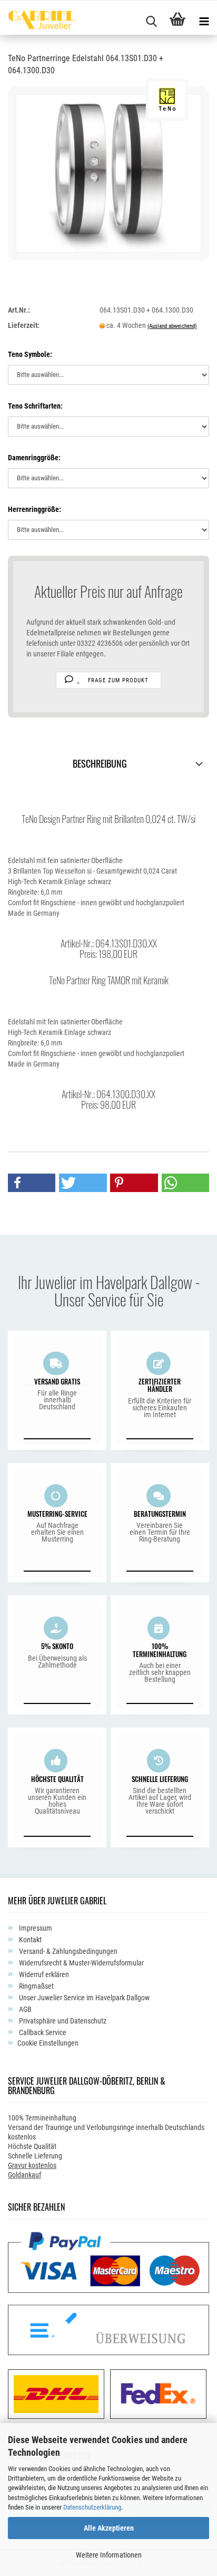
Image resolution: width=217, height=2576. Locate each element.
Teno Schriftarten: (35, 406)
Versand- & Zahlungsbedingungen (67, 1951)
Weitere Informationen (109, 2555)
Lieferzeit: (24, 325)
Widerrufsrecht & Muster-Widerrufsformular (81, 1963)
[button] (32, 1183)
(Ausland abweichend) (172, 326)
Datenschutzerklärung (92, 2507)
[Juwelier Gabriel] (38, 21)
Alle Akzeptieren (109, 2528)
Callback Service (42, 2032)
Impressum (35, 1928)
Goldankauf (24, 2175)
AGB (24, 2009)
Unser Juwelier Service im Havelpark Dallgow (83, 1998)
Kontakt (29, 1940)
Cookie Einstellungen (48, 2043)
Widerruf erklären (43, 1974)
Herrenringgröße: (34, 509)
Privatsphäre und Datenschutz (62, 2021)
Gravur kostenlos (32, 2165)
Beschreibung (100, 763)
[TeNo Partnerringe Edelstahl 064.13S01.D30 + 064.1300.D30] (108, 172)
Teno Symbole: (30, 354)
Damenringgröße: (34, 458)
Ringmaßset (36, 1986)
